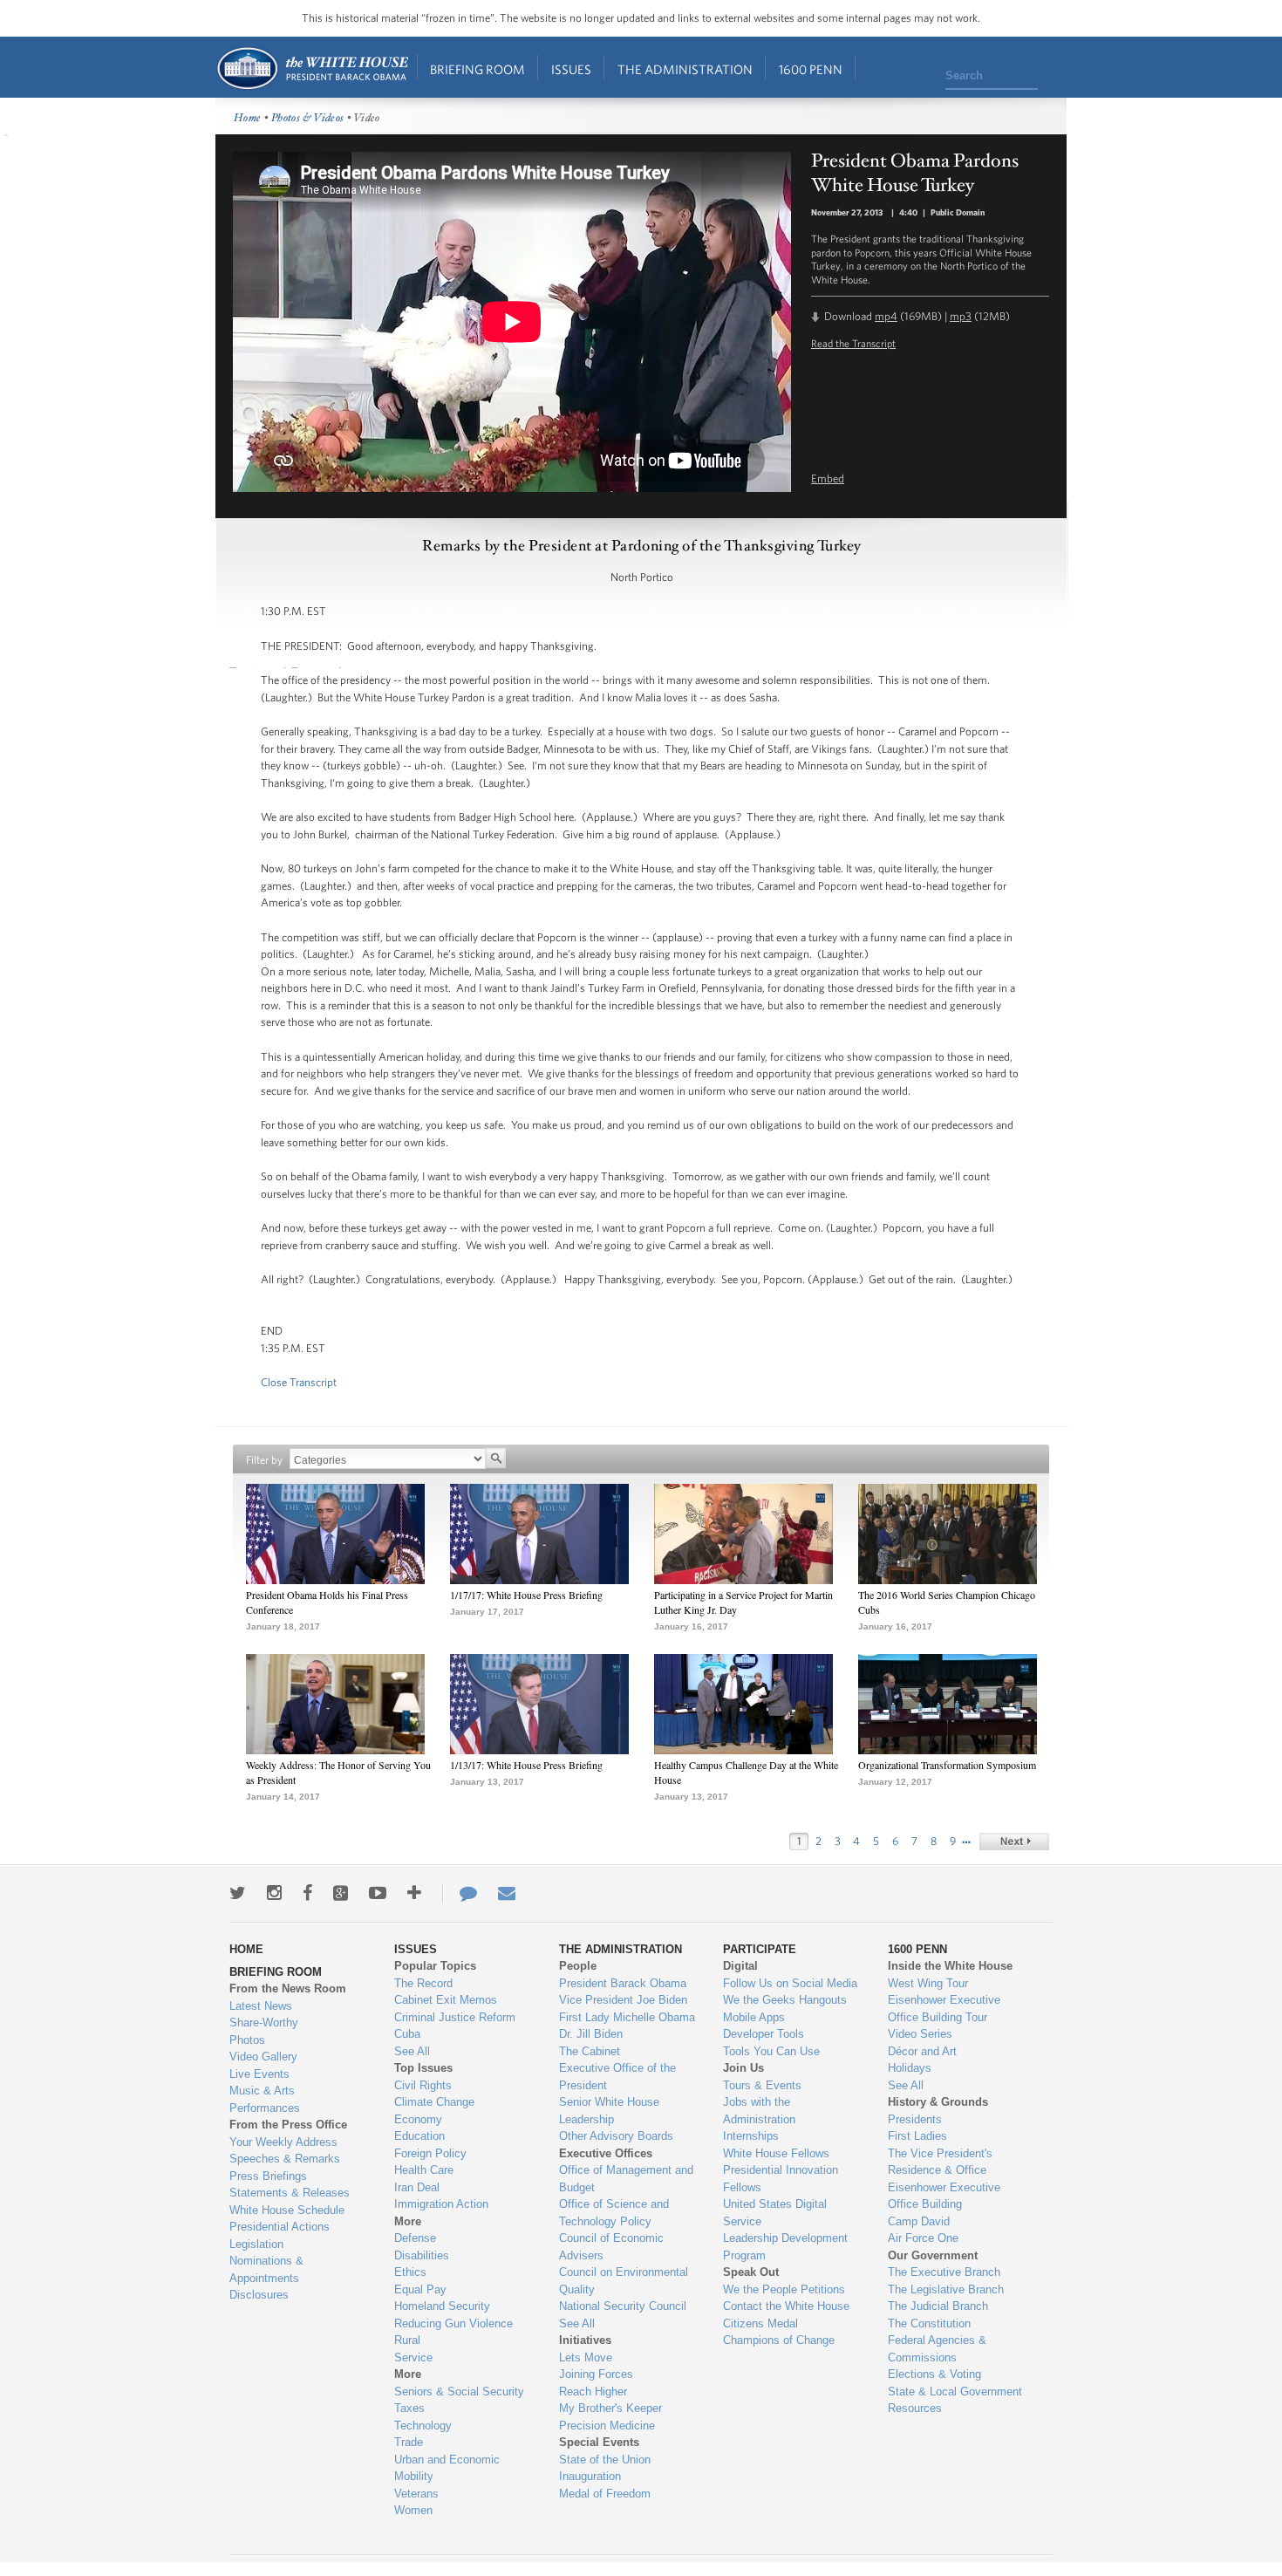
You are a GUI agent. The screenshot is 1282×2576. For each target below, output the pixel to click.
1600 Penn (811, 69)
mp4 (886, 316)
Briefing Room (477, 69)
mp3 (961, 316)
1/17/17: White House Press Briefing (526, 1595)
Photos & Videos (308, 118)
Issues (571, 69)
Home (312, 68)
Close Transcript (299, 1382)
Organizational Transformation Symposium (947, 1765)
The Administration (685, 69)
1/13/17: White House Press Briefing (526, 1765)
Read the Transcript (853, 343)
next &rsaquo (1014, 1841)
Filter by (264, 1460)
